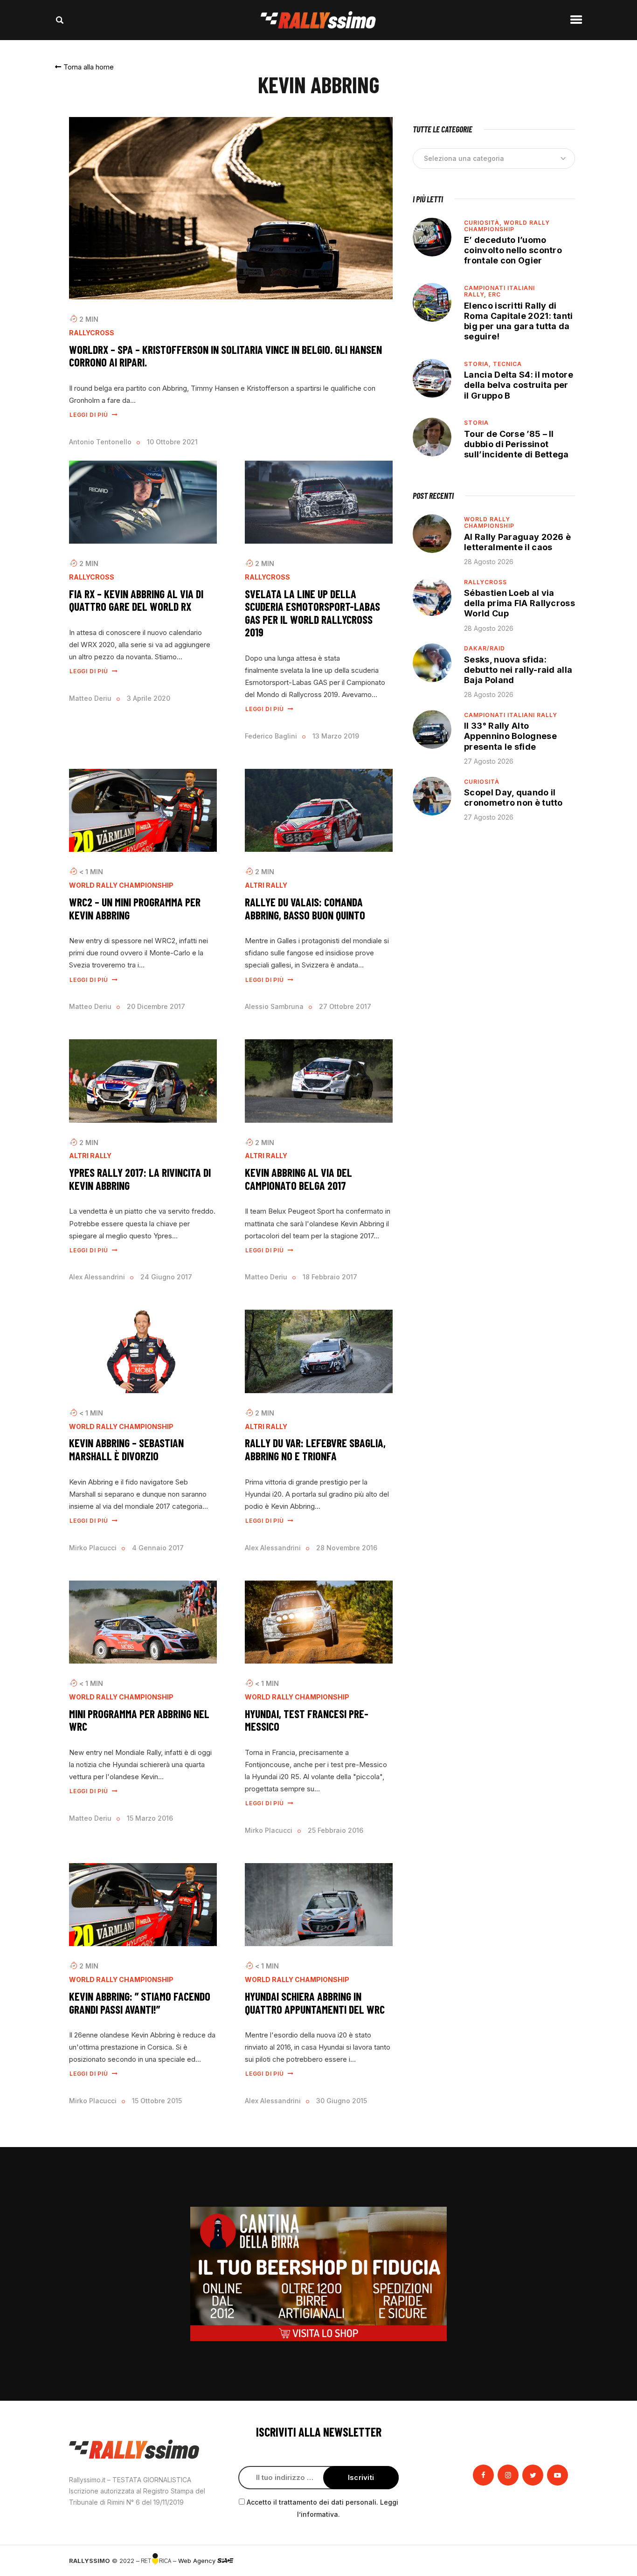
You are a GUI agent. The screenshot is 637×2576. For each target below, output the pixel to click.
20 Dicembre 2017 (156, 1006)
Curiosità (482, 782)
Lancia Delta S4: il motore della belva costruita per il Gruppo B (519, 385)
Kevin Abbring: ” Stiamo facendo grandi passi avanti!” (140, 2003)
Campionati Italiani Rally (511, 715)
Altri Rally (266, 885)
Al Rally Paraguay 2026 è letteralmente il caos (517, 542)
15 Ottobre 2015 (157, 2101)
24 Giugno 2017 (166, 1277)
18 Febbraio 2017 (330, 1277)
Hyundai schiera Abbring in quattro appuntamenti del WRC (315, 2003)
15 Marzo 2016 (150, 1818)
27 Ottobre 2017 (345, 1006)
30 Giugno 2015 (342, 2101)
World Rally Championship (121, 885)
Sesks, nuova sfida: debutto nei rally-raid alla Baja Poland (518, 670)
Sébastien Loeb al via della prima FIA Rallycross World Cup (519, 603)
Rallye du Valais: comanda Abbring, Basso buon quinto (305, 908)
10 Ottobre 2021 (172, 442)
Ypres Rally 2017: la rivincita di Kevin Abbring (140, 1179)
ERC (495, 294)
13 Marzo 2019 (336, 736)
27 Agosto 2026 (489, 761)
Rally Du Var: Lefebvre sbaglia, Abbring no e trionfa (315, 1449)
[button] (84, 67)
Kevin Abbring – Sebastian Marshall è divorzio (126, 1449)
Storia (476, 423)
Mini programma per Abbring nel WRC (139, 1720)
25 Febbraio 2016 (336, 1830)
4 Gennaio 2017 (158, 1548)
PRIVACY (555, 2561)
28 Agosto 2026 (489, 562)
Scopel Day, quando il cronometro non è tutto (513, 798)
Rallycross (92, 333)
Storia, (478, 364)
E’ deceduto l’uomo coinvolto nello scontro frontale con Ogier (513, 250)
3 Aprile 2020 (149, 698)
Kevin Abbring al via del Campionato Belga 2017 (298, 1179)
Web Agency (198, 2561)
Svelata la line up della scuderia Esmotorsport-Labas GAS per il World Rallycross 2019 (312, 613)
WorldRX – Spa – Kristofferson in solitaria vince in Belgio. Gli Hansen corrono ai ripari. (225, 356)
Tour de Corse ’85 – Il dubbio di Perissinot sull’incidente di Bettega (516, 444)
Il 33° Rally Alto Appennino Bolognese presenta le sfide (510, 736)
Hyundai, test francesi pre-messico (307, 1720)
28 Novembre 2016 (347, 1548)
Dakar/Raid (485, 648)
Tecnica (507, 364)
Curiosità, (484, 223)
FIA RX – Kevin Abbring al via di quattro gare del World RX (136, 600)
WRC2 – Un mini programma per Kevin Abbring (135, 908)
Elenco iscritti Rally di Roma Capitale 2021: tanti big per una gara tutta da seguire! (519, 321)
